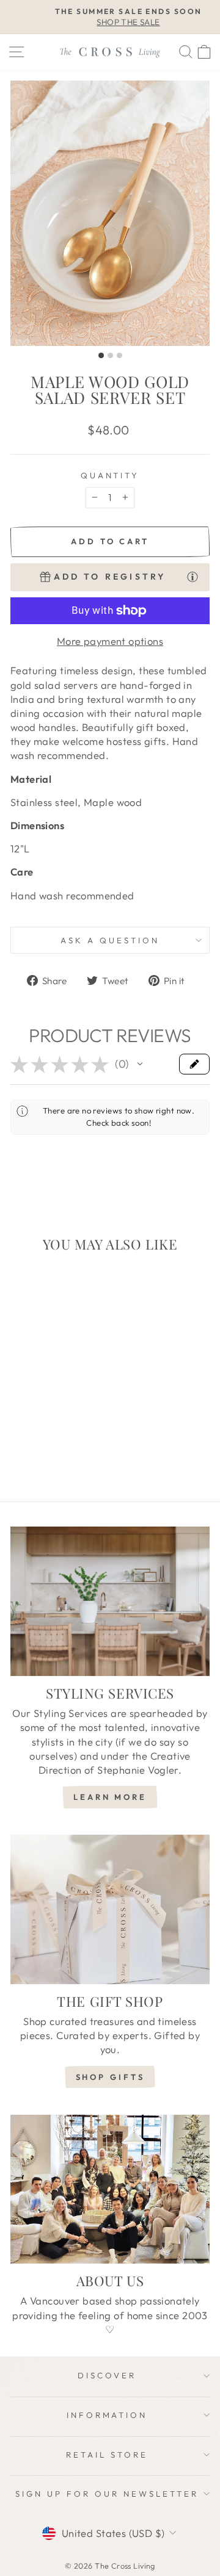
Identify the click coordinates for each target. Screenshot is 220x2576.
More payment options (110, 641)
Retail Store (107, 2455)
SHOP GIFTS (110, 2077)
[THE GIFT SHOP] (110, 1909)
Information (107, 2415)
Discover (107, 2375)
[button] (140, 1064)
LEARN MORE (110, 1797)
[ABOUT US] (110, 2189)
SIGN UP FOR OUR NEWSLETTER (107, 2494)
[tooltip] (193, 576)
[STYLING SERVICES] (110, 1601)
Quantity (110, 475)
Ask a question (110, 940)
